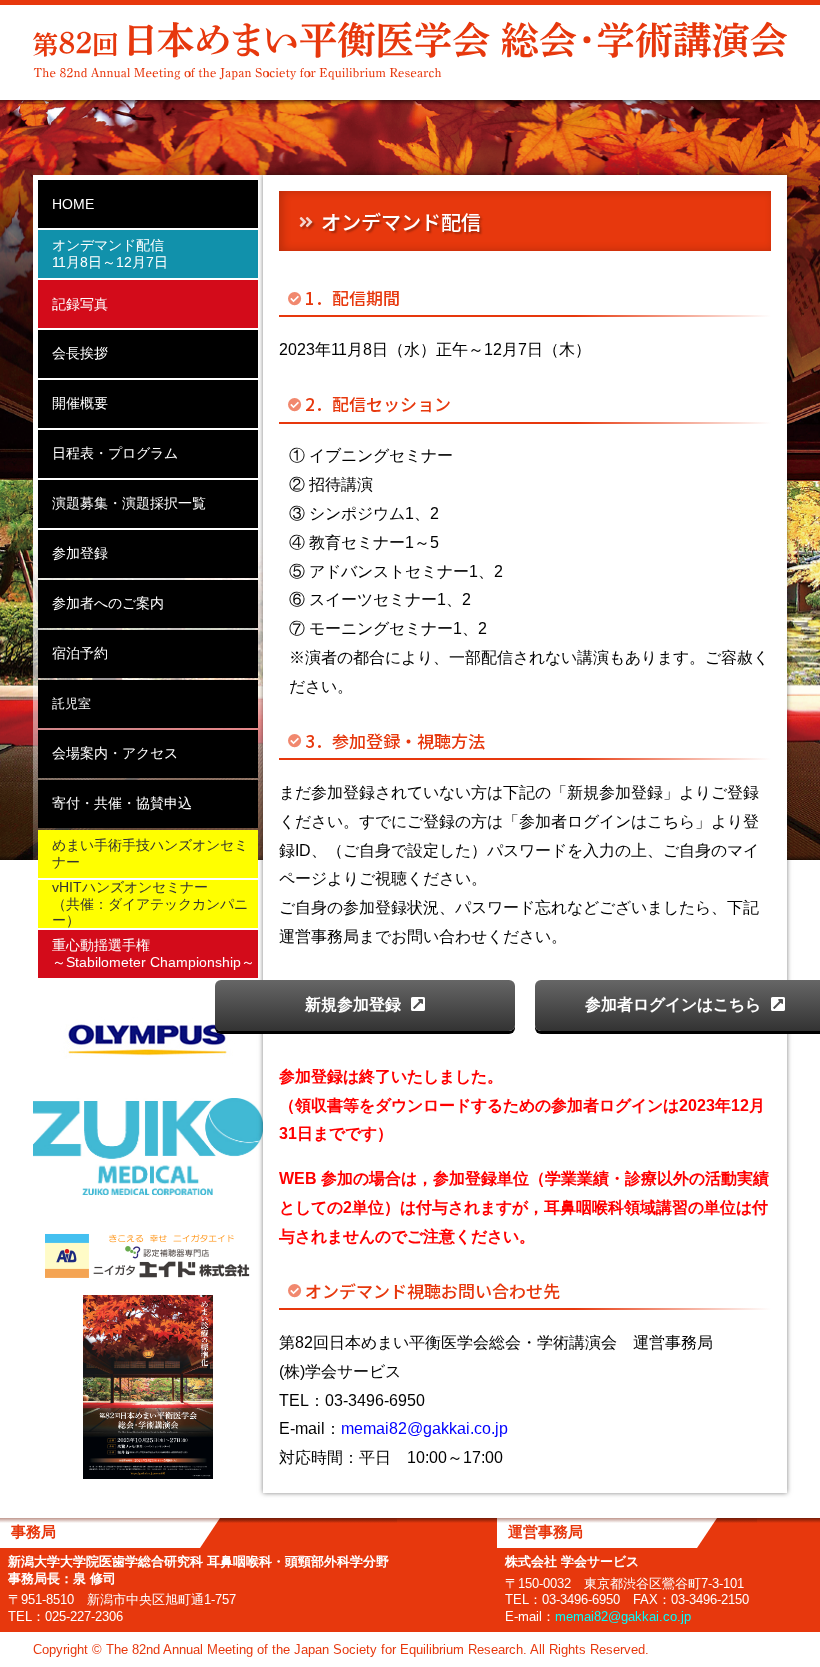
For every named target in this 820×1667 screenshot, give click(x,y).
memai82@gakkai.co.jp (424, 1428)
